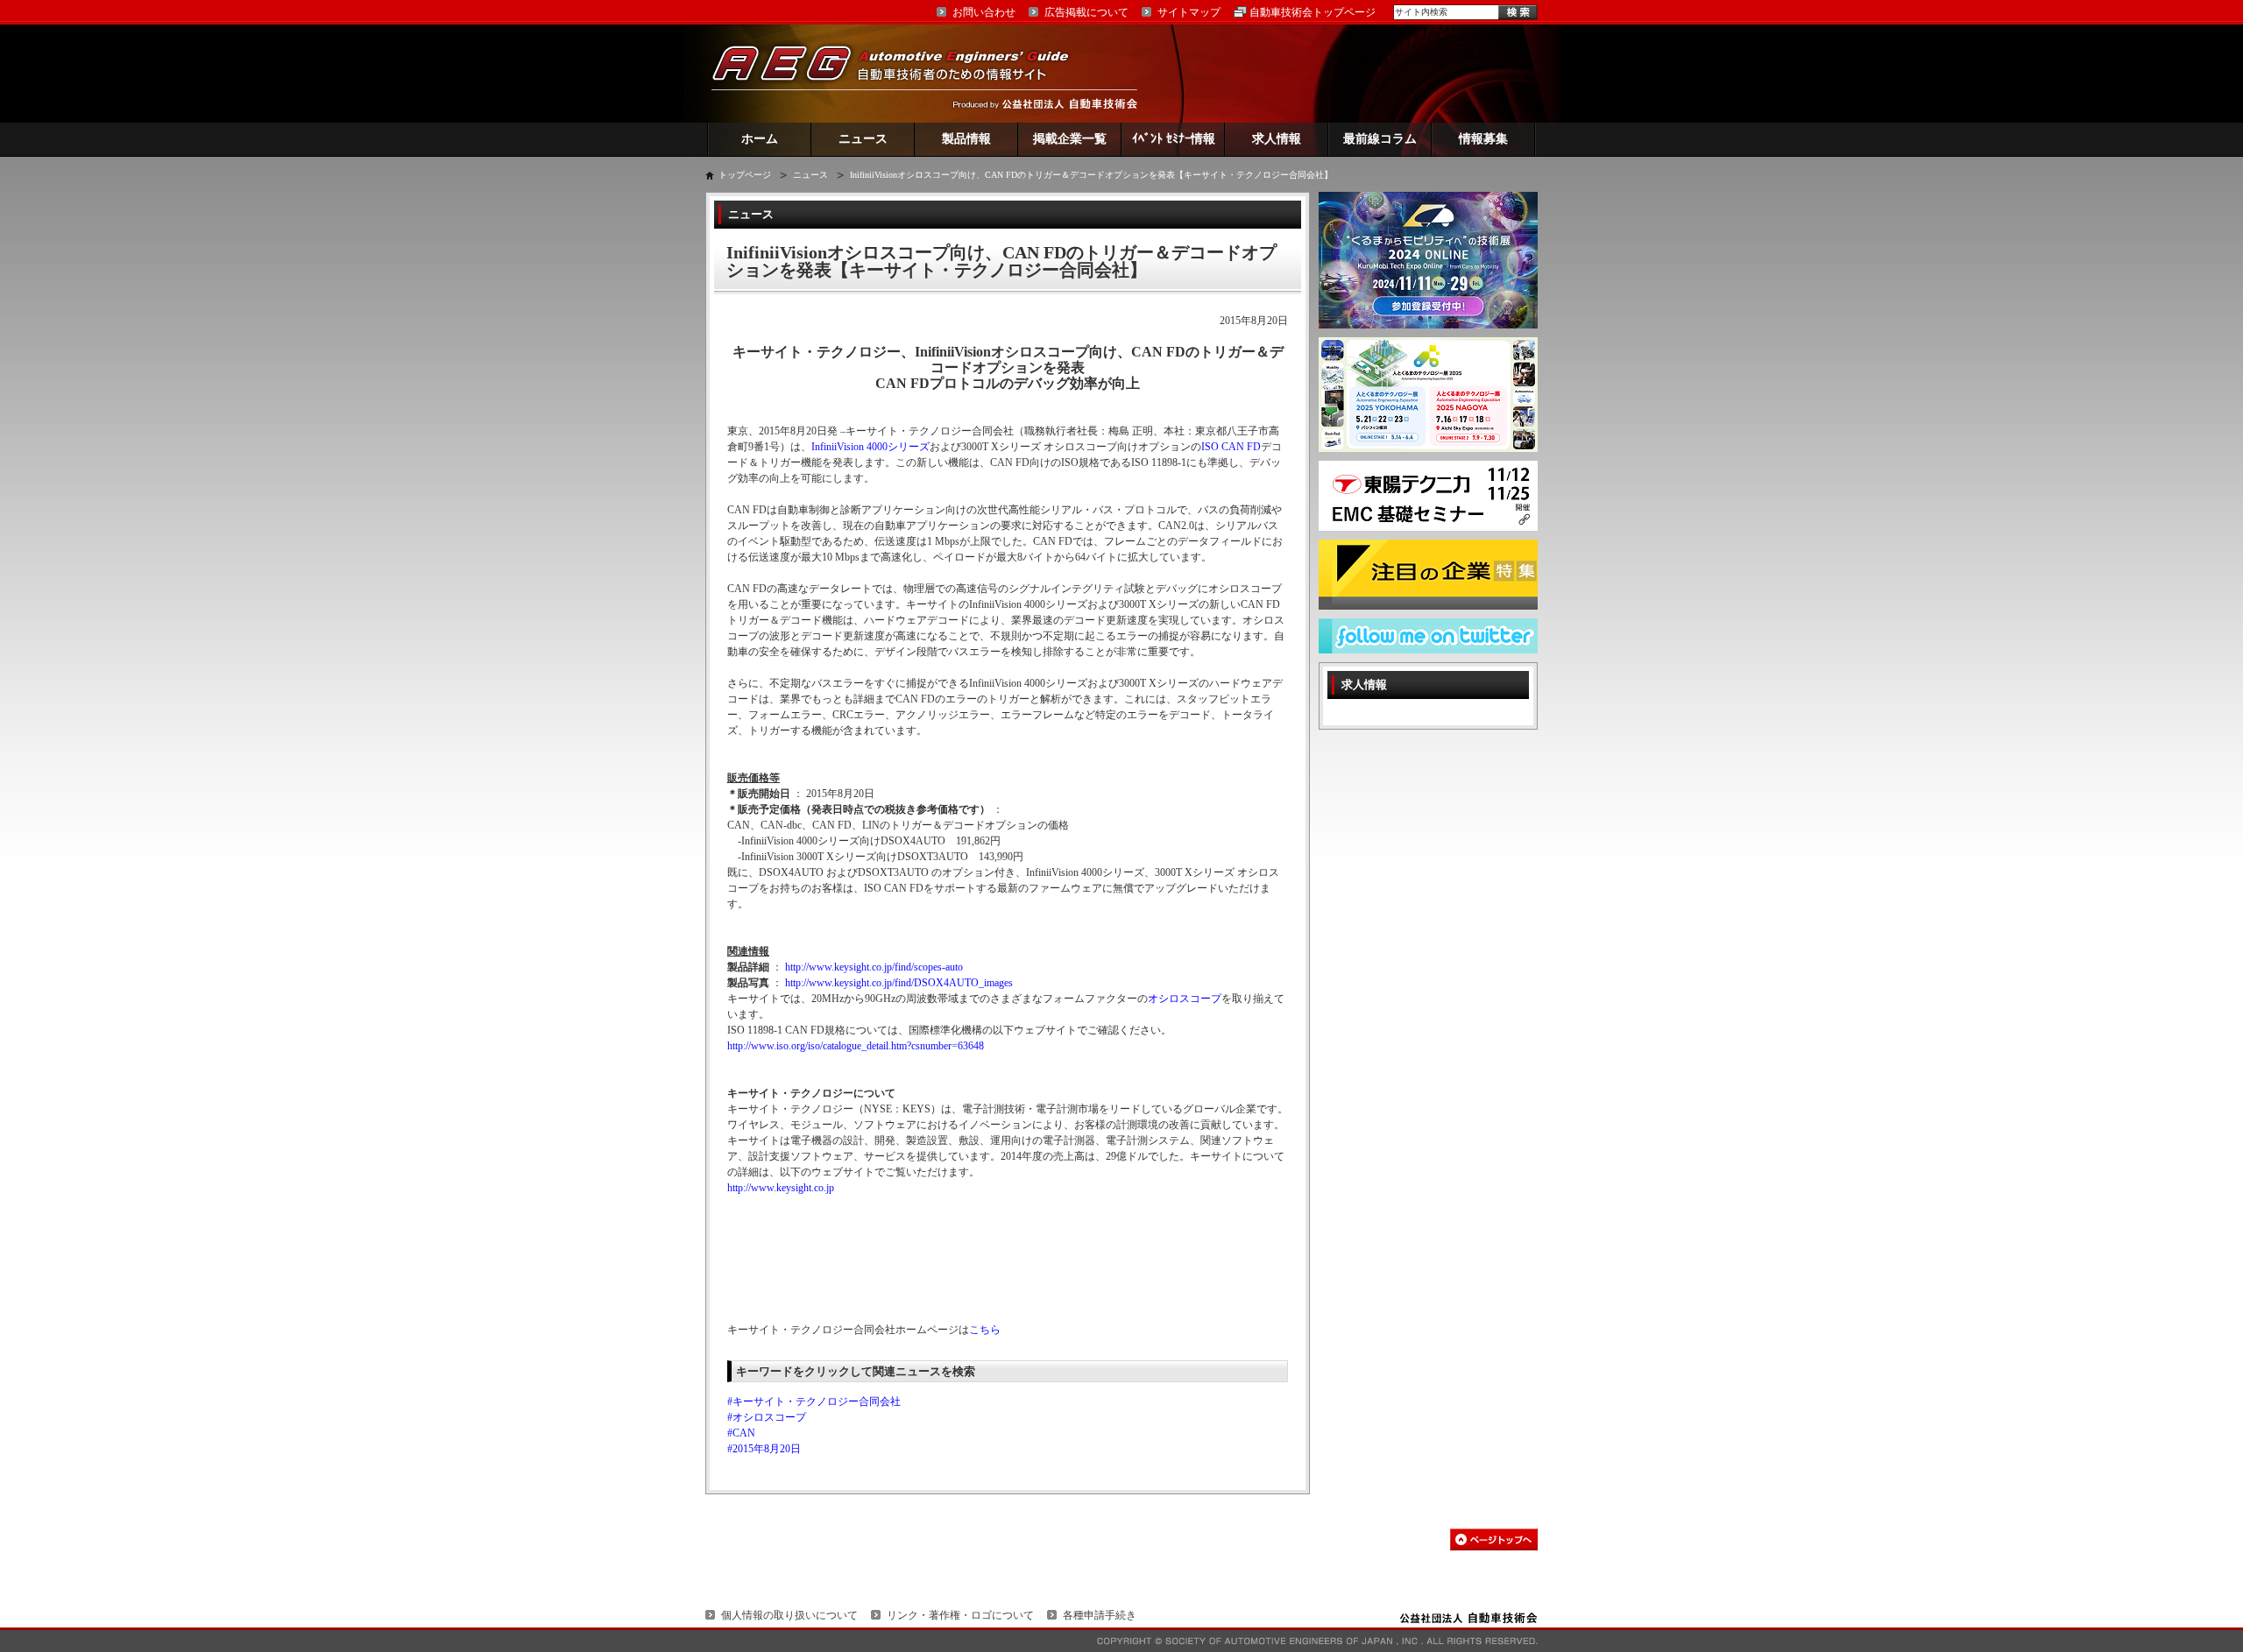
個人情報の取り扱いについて (789, 1615)
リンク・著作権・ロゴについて (960, 1615)
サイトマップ (1189, 12)
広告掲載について (1086, 12)
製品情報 (966, 139)
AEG (902, 73)
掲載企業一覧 (1070, 139)
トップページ (745, 175)
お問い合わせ (984, 12)
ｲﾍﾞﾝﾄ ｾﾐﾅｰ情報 (1174, 139)
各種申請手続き (1100, 1615)
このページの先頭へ (1494, 1539)
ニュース (863, 139)
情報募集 (1483, 139)
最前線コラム (1380, 139)
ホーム (760, 139)
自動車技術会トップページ (1313, 12)
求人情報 (1277, 139)
